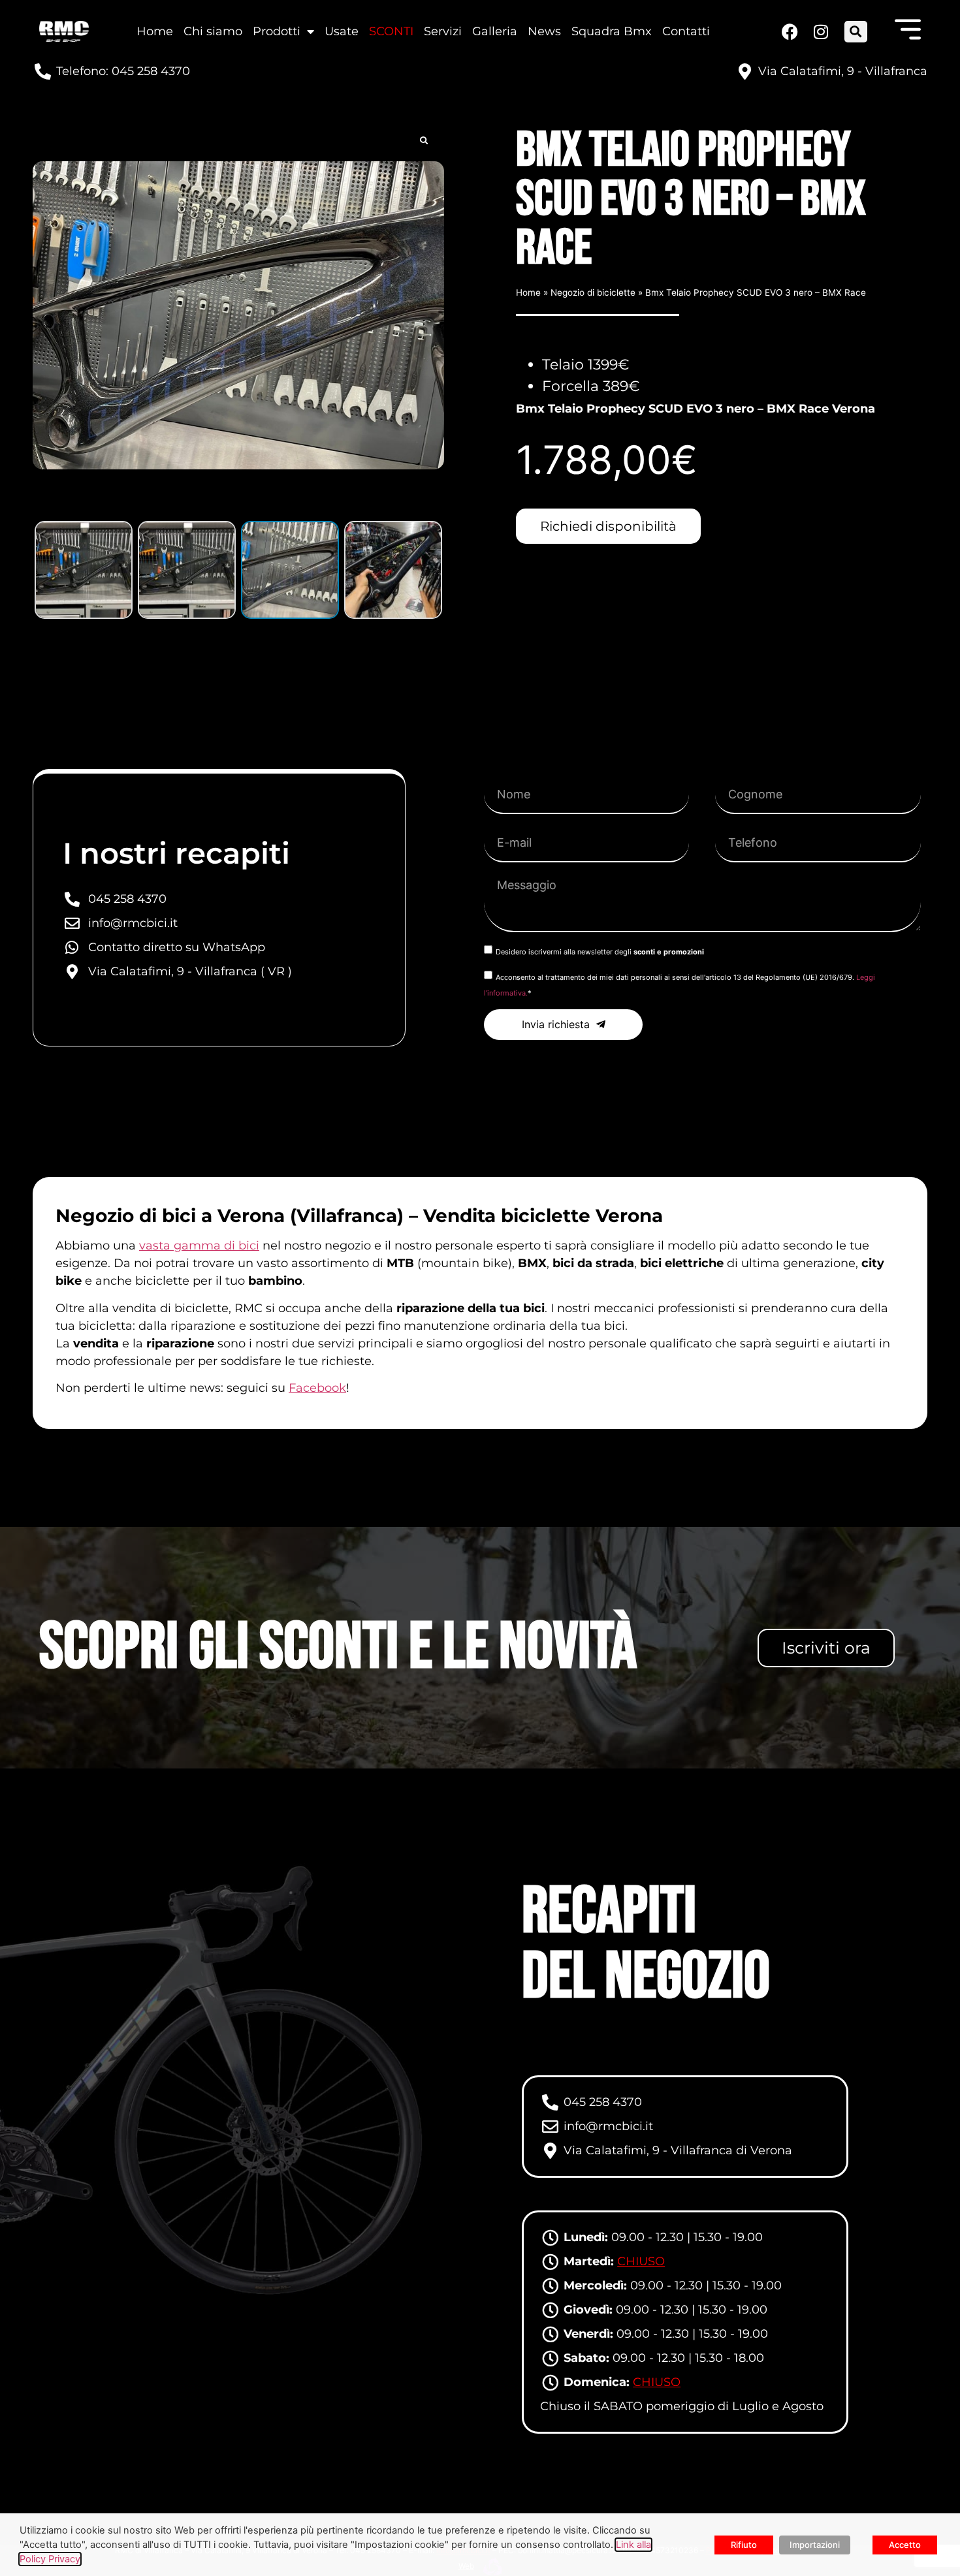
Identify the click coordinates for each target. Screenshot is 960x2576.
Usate (342, 31)
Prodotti (277, 31)
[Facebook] (789, 32)
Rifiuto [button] (744, 2545)
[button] (856, 32)
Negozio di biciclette (593, 292)
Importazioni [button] (815, 2545)
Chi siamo (213, 31)
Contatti (686, 31)
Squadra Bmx (612, 31)
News (544, 31)
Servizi (443, 31)
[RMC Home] (64, 32)
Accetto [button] (905, 2545)
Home (155, 31)
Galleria (495, 31)
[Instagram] (820, 32)
